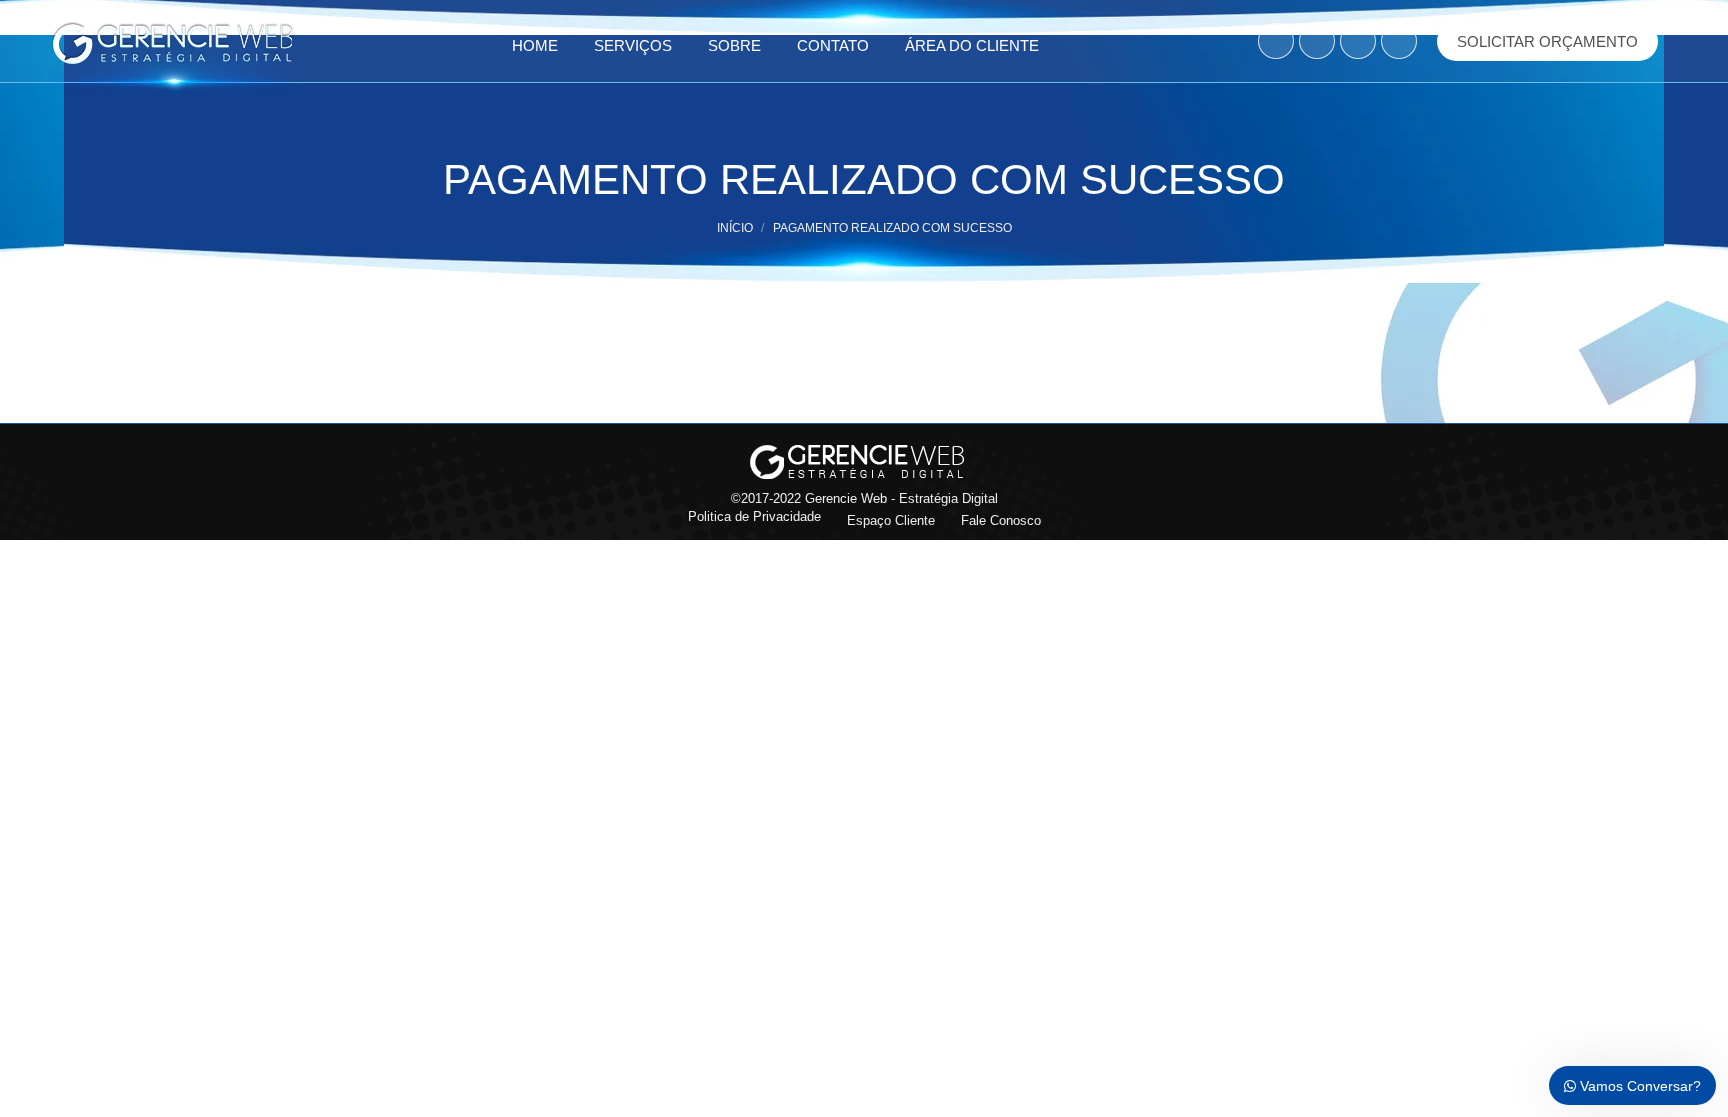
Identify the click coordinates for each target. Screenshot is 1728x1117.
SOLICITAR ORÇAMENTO (1547, 41)
